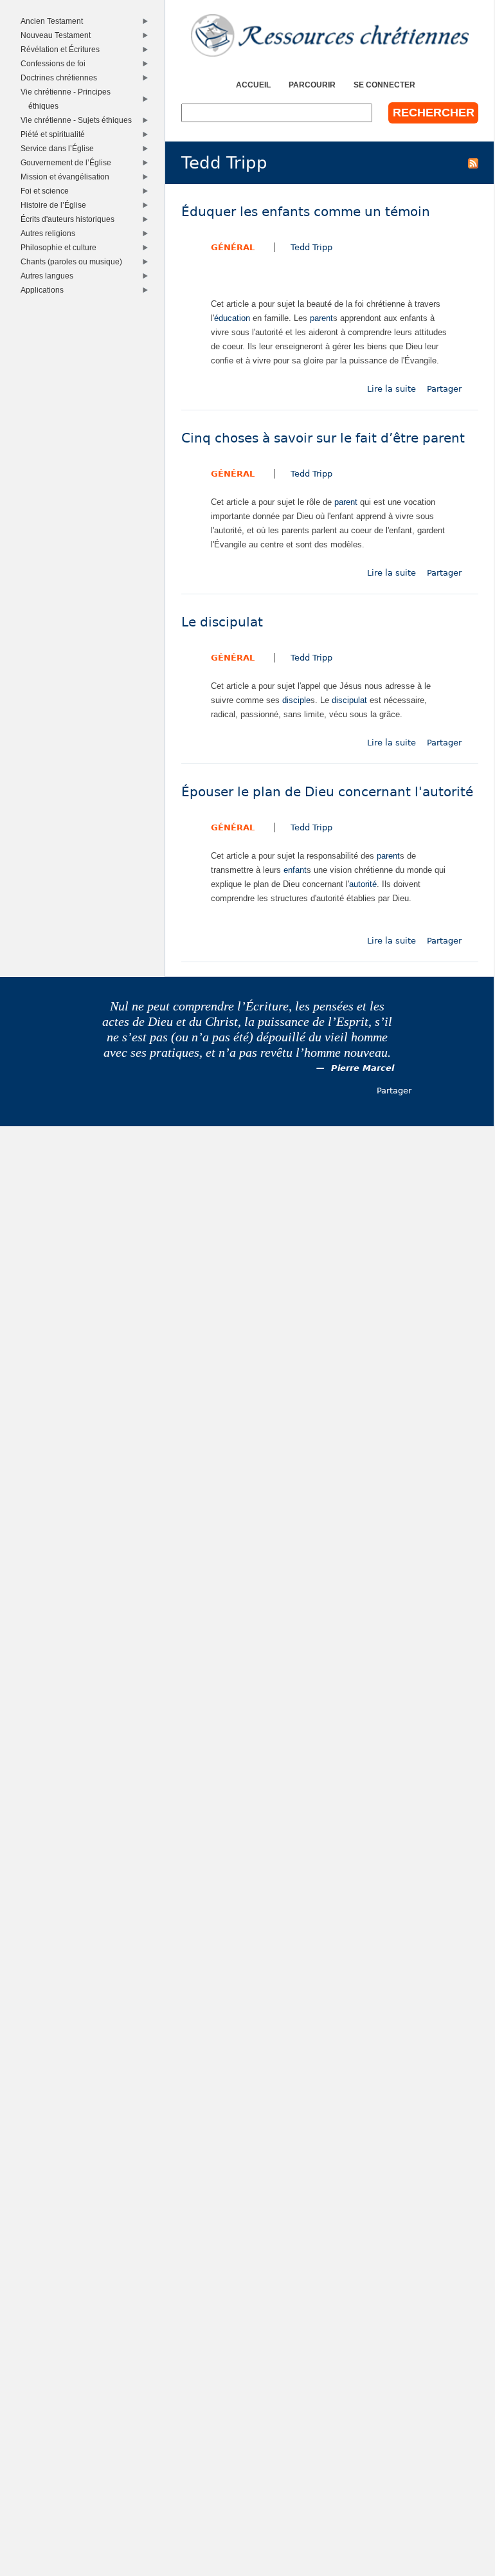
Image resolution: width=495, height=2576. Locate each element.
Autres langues (49, 276)
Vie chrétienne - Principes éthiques (68, 99)
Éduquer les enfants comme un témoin (306, 212)
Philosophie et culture (61, 247)
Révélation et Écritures (62, 49)
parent (321, 318)
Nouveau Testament (58, 35)
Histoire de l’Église (56, 205)
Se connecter (384, 85)
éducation (232, 318)
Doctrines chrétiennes (61, 78)
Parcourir (312, 85)
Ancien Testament (54, 21)
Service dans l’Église (59, 148)
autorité (363, 884)
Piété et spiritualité (55, 134)
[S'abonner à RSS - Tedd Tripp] (473, 163)
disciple (296, 700)
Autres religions (50, 233)
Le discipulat (222, 622)
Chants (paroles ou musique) (74, 261)
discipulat (349, 700)
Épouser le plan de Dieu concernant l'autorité (327, 792)
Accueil (253, 85)
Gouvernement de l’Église (68, 162)
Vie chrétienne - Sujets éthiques (78, 120)
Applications (44, 290)
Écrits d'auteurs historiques (70, 219)
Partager (444, 389)
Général (233, 247)
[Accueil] (330, 35)
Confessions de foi (55, 63)
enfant (295, 870)
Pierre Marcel (363, 1068)
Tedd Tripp (311, 247)
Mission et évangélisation (67, 177)
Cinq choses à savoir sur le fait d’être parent (323, 438)
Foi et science (47, 191)
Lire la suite (392, 389)
